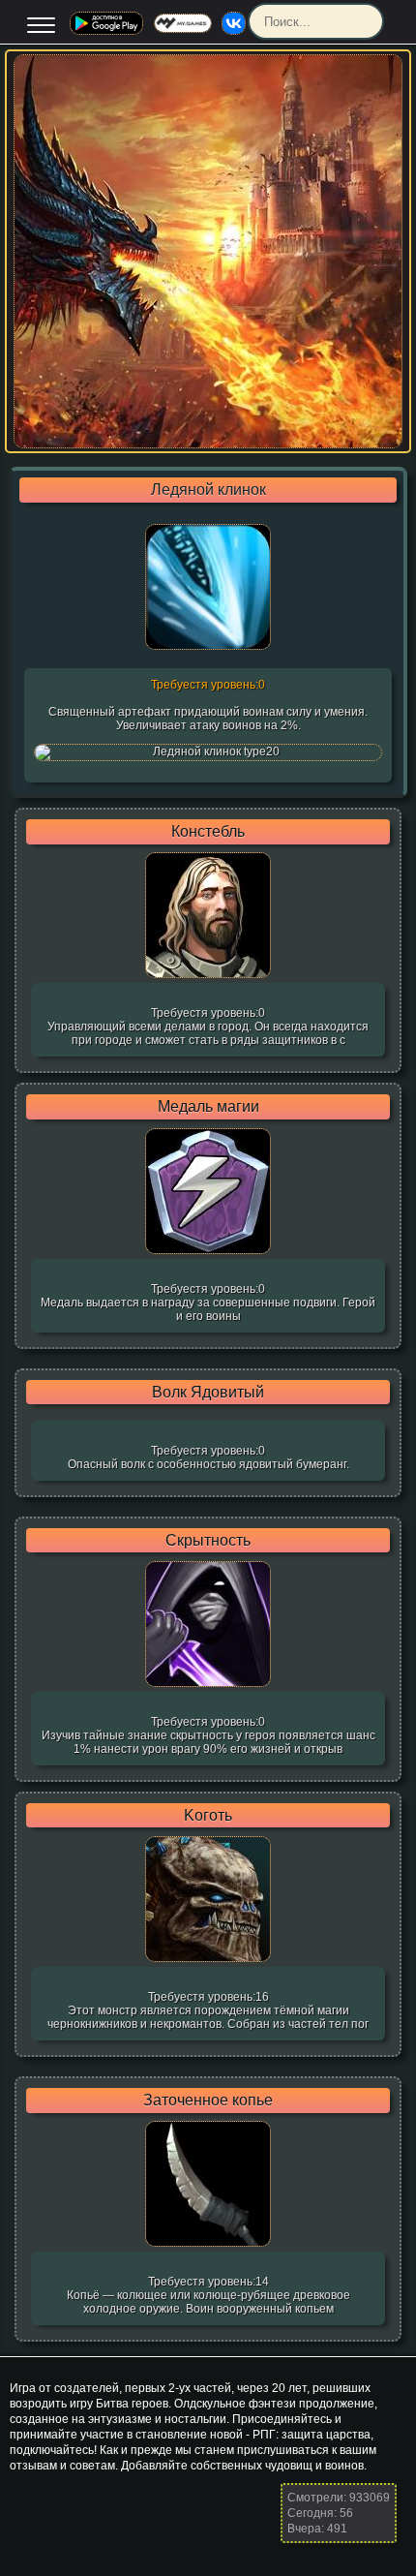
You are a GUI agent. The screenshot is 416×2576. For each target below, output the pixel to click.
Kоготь (208, 1816)
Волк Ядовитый (208, 1393)
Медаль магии (208, 1107)
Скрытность (208, 1541)
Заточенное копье (208, 2101)
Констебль (208, 832)
